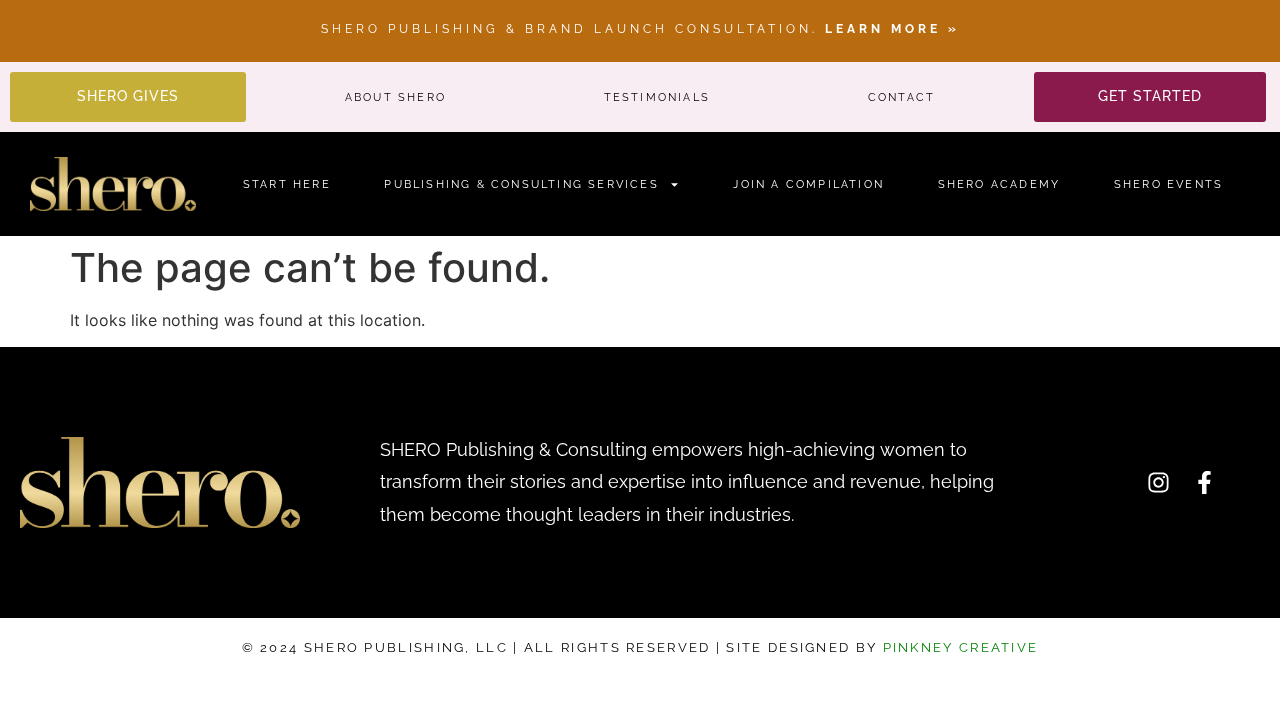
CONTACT (901, 97)
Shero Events (1168, 184)
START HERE (287, 184)
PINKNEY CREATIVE (957, 647)
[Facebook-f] (1204, 482)
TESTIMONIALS (657, 97)
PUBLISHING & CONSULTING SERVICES (521, 184)
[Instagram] (1158, 482)
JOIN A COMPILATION (808, 184)
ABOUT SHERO (395, 97)
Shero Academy (999, 184)
